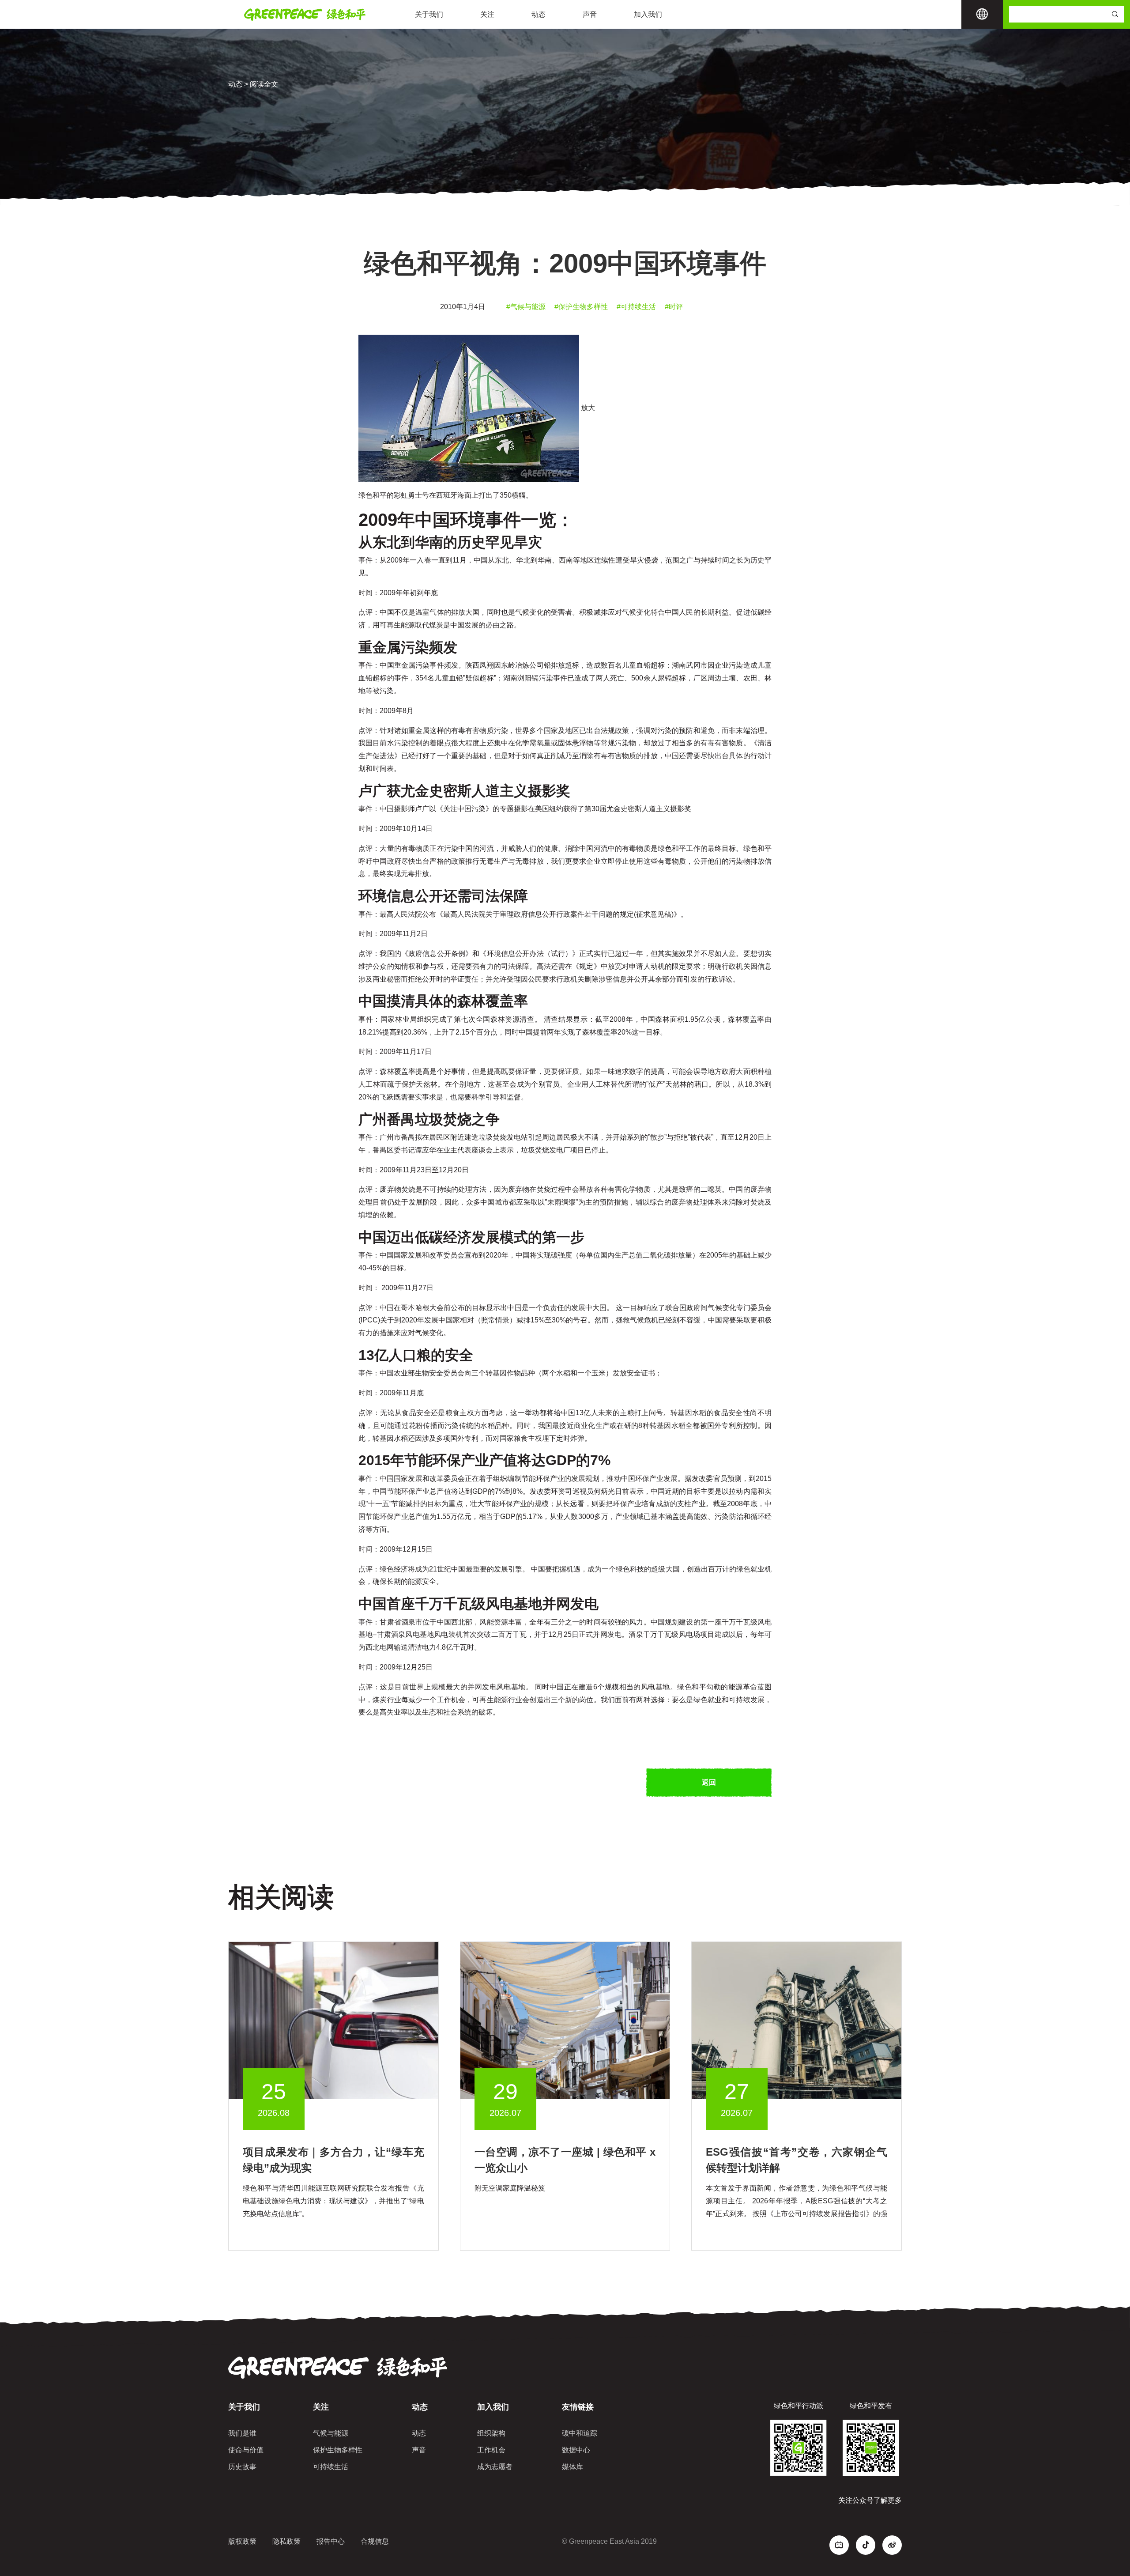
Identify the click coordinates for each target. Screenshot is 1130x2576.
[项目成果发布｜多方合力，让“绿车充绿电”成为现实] (333, 2020)
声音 (590, 14)
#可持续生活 (636, 307)
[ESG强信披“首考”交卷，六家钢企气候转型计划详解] (797, 2020)
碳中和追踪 (580, 2433)
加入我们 (648, 14)
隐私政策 (286, 2541)
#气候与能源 (526, 307)
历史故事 (242, 2467)
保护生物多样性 (338, 2450)
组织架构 (491, 2433)
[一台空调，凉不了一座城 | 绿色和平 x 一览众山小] (565, 2020)
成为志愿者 (495, 2467)
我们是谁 (242, 2433)
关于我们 (429, 14)
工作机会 (491, 2450)
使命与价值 (246, 2450)
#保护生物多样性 (581, 307)
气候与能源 (331, 2433)
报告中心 (331, 2541)
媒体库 (573, 2467)
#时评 (674, 307)
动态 (539, 14)
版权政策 (242, 2541)
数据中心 (576, 2450)
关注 (487, 14)
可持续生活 (331, 2467)
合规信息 (375, 2541)
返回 (709, 1782)
